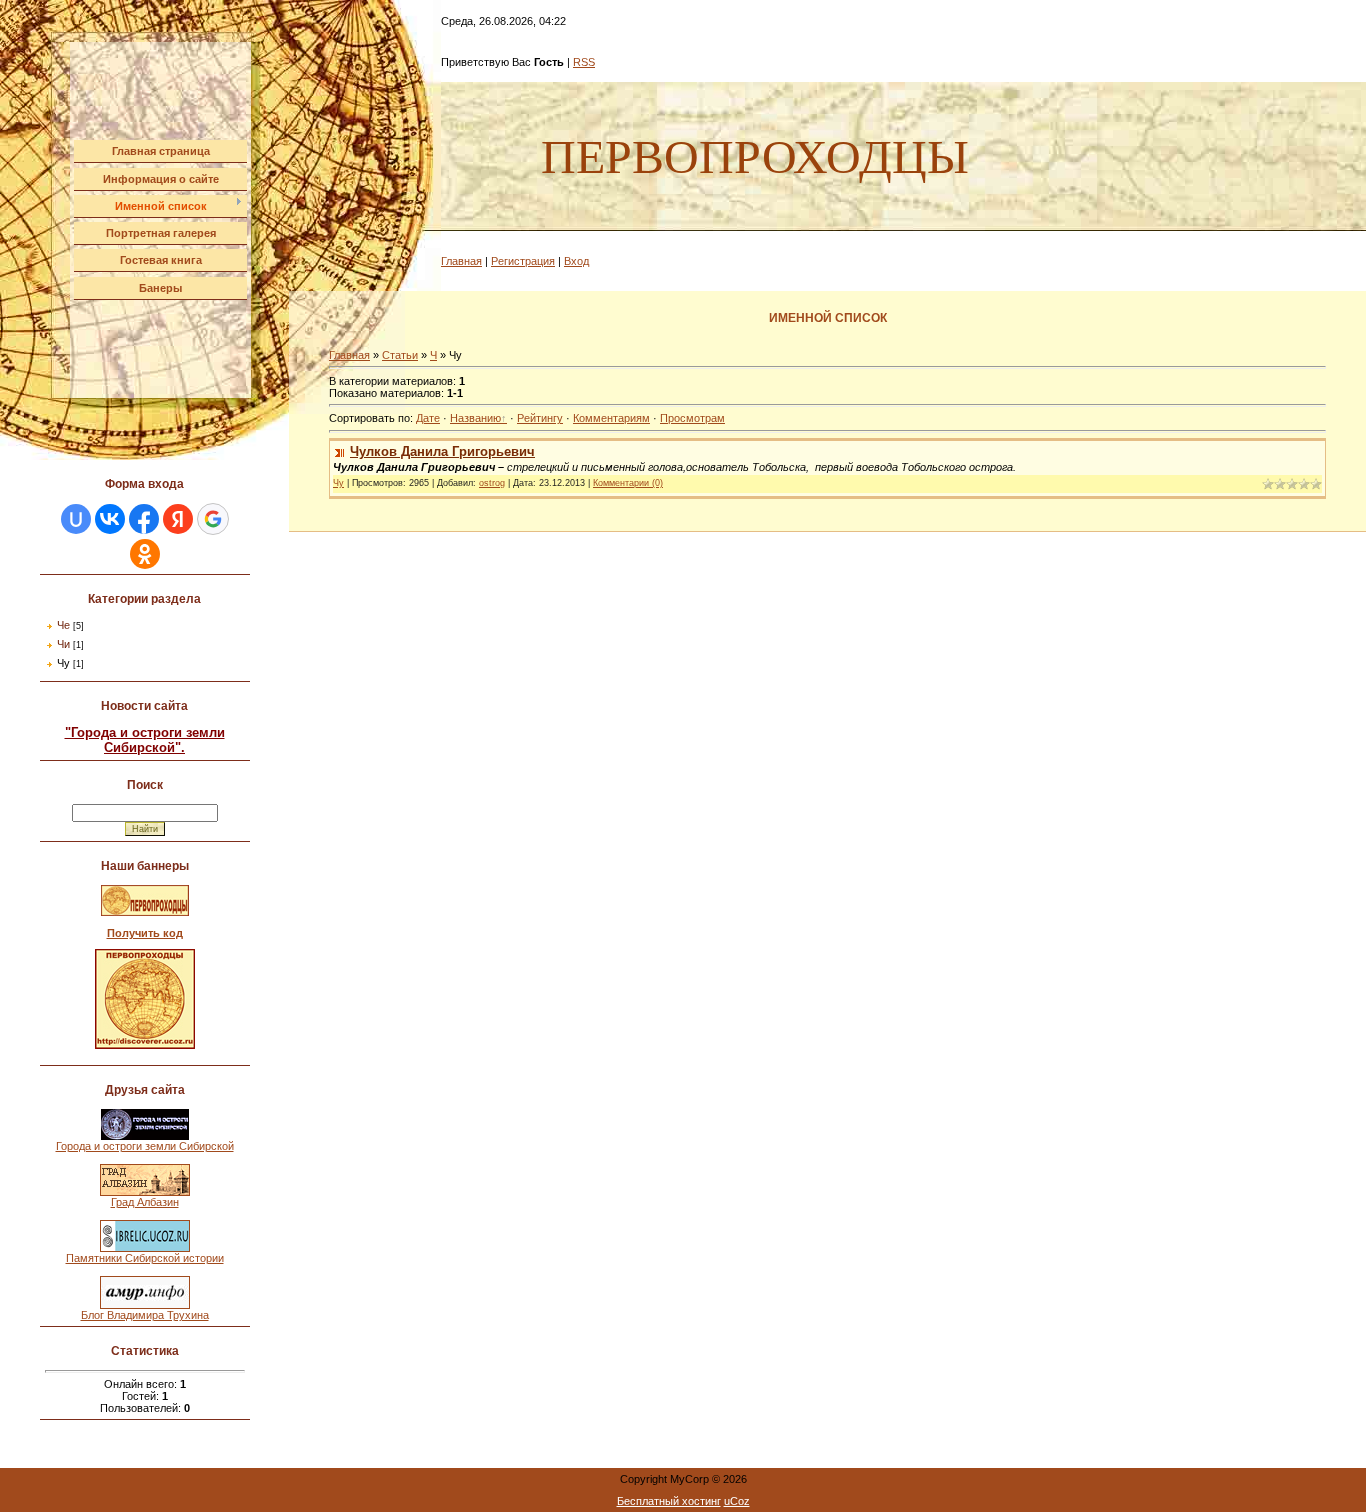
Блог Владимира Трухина (145, 1315)
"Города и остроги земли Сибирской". (145, 740)
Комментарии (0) (628, 483)
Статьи (400, 355)
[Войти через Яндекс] (178, 519)
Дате (428, 418)
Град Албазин (145, 1202)
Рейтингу (540, 418)
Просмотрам (692, 418)
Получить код (145, 933)
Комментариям (611, 418)
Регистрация (523, 261)
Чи (63, 644)
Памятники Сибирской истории (145, 1258)
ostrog (492, 483)
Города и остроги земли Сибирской (145, 1146)
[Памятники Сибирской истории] (145, 1248)
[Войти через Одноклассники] (145, 554)
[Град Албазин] (145, 1192)
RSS (584, 62)
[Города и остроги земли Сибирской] (145, 1136)
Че (63, 625)
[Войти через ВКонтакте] (110, 519)
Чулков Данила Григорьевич (442, 451)
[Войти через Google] (213, 519)
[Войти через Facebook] (144, 519)
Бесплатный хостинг (669, 1501)
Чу (63, 663)
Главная (461, 261)
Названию (475, 418)
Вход (576, 261)
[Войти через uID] (76, 519)
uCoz (737, 1501)
